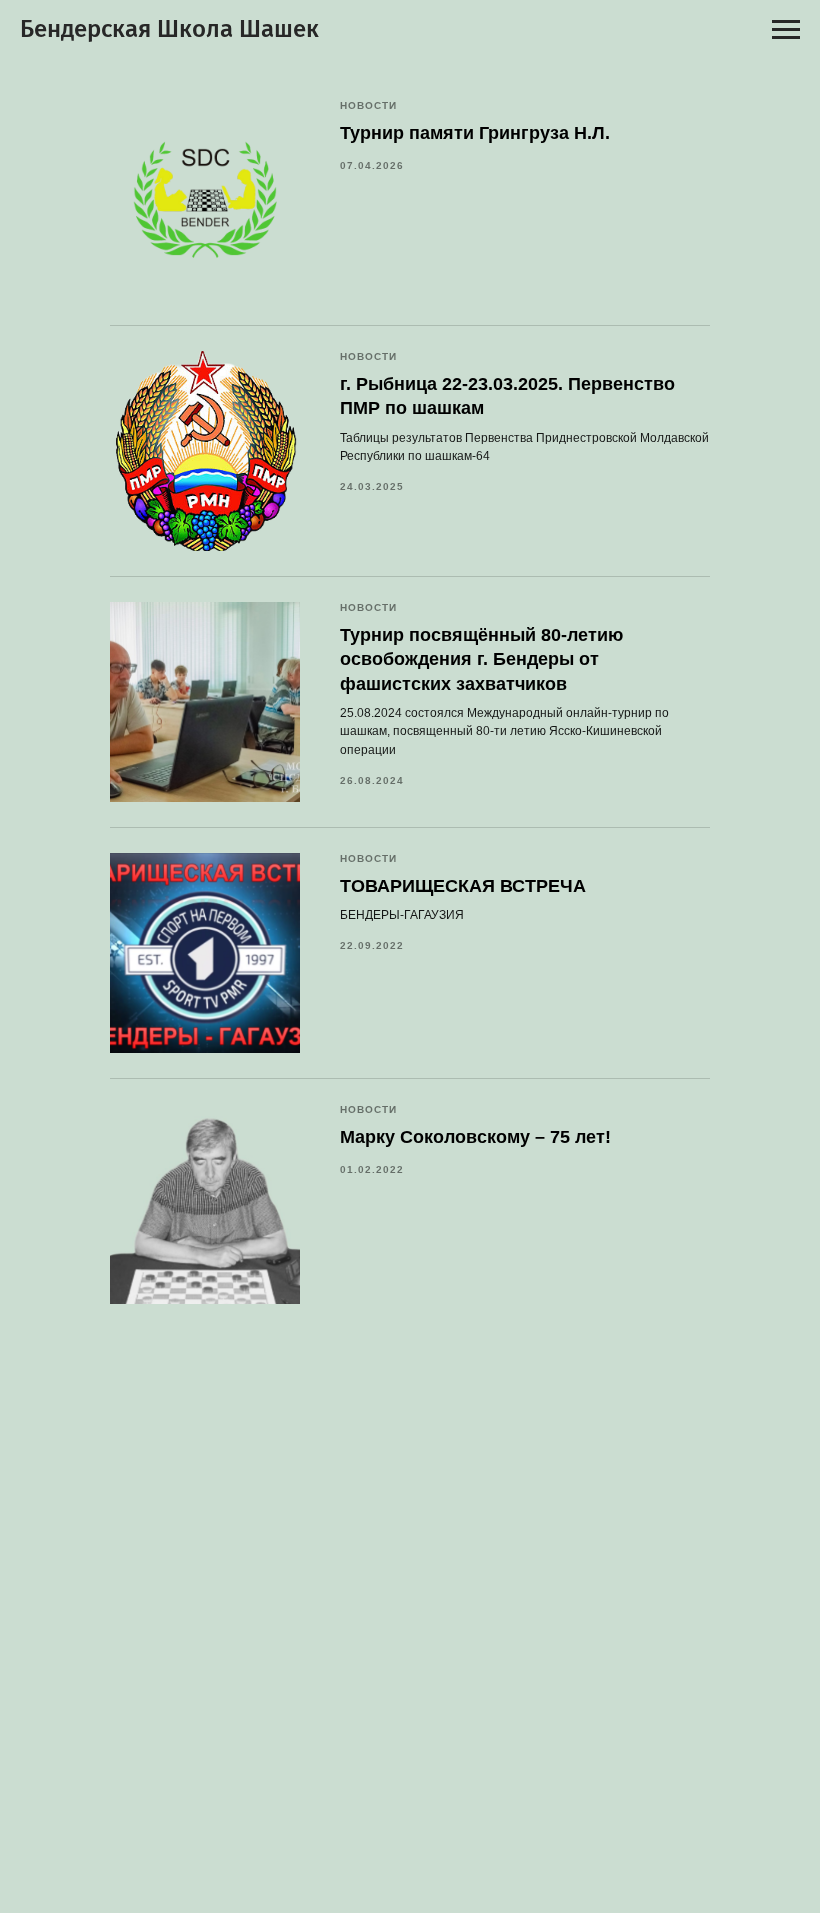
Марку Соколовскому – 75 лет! (475, 1137)
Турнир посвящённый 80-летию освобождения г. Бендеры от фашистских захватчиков (481, 659)
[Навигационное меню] (786, 30)
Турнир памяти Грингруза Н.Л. (475, 133)
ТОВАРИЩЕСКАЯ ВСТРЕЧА (463, 886)
